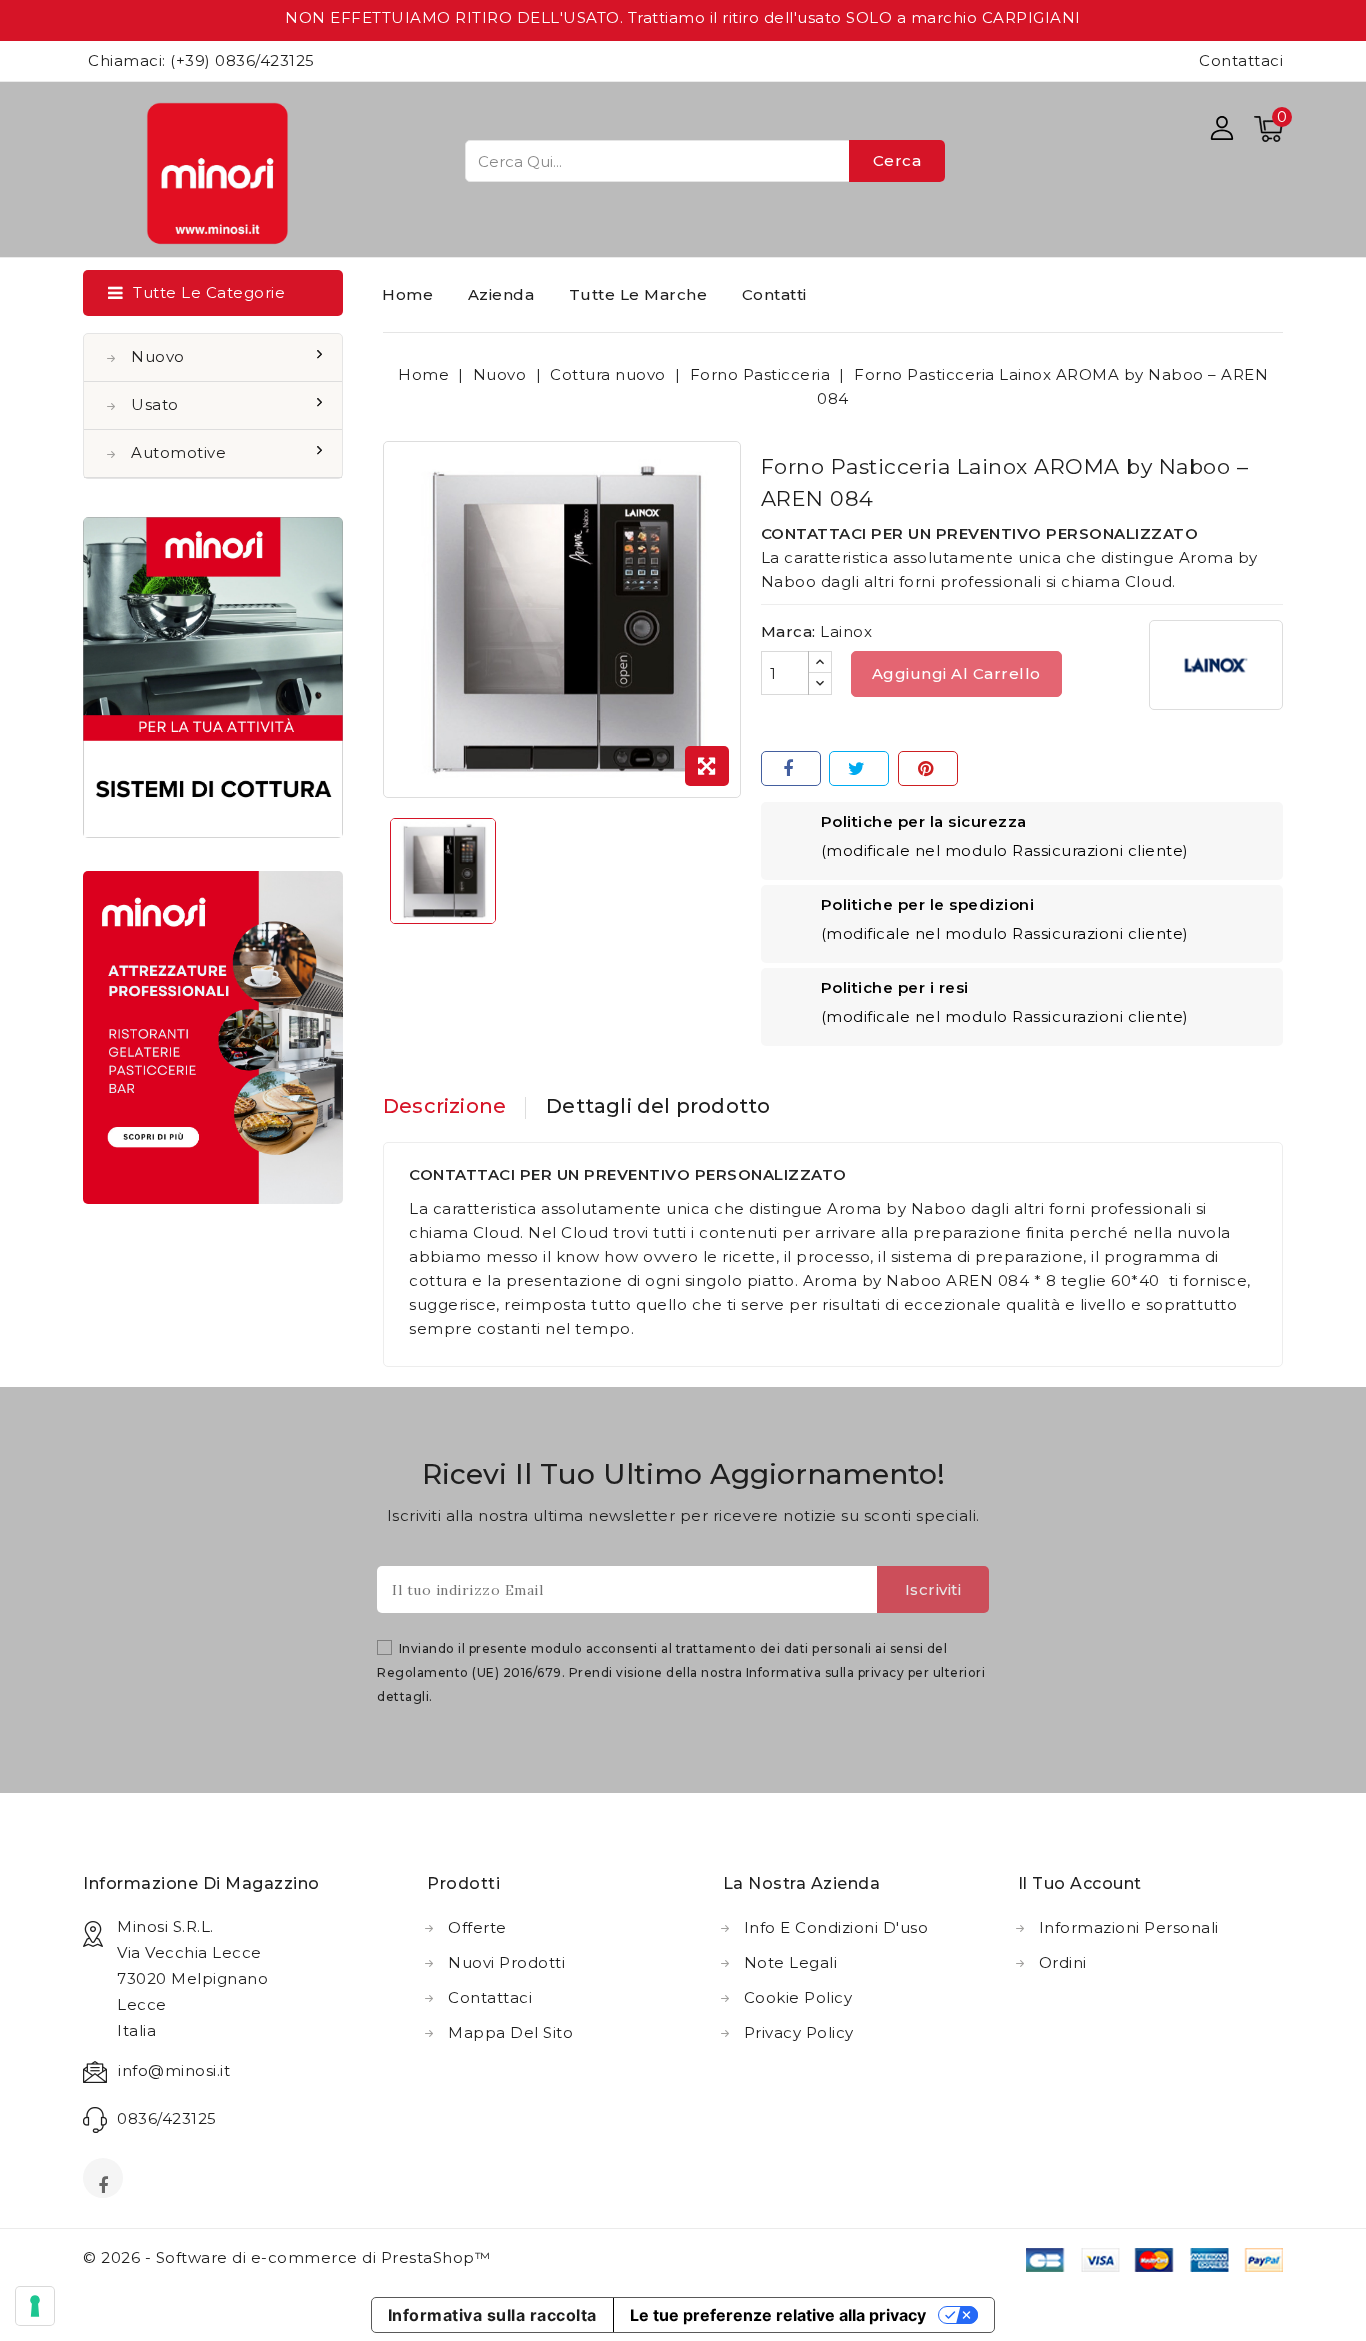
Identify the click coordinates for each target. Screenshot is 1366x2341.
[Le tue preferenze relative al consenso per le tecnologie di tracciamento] (35, 2306)
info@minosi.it (174, 2070)
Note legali (791, 1962)
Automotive (178, 452)
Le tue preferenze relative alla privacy (778, 2315)
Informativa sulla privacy (825, 1672)
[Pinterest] (928, 768)
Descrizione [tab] (444, 1106)
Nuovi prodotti (506, 1962)
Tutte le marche (638, 294)
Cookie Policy (798, 1997)
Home (407, 294)
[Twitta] (859, 768)
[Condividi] (791, 768)
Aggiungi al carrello (956, 673)
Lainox (846, 631)
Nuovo (158, 356)
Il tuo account (1080, 1883)
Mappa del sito (510, 2032)
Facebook (105, 2184)
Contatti (774, 294)
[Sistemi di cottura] (213, 677)
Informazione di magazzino (201, 1883)
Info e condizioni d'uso (836, 1927)
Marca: (788, 631)
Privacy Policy (799, 2032)
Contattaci (1241, 60)
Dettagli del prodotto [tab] (658, 1106)
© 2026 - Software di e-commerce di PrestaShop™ (286, 2257)
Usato (155, 404)
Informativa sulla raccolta (492, 2315)
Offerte (477, 1927)
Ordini (1063, 1962)
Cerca (897, 160)
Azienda (501, 294)
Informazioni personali (1129, 1927)
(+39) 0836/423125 (242, 60)
